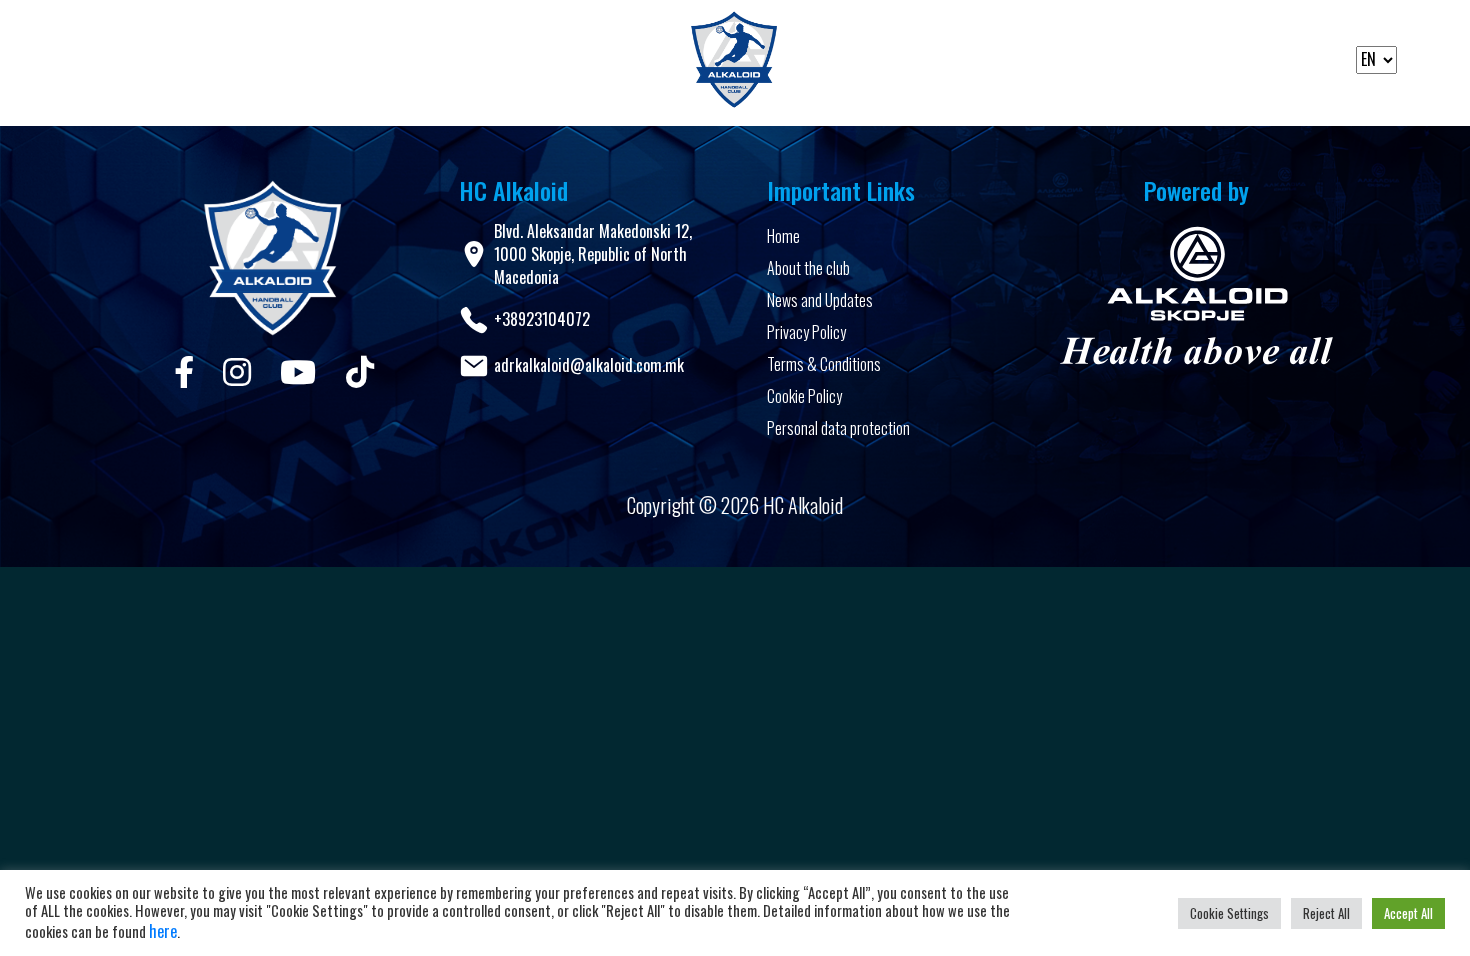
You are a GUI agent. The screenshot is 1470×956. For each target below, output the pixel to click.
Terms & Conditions (824, 364)
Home (783, 236)
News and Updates (820, 300)
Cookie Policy (804, 396)
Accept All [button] (1408, 913)
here (163, 931)
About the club (808, 268)
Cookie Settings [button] (1229, 913)
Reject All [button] (1326, 913)
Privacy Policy (806, 332)
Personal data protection (838, 428)
